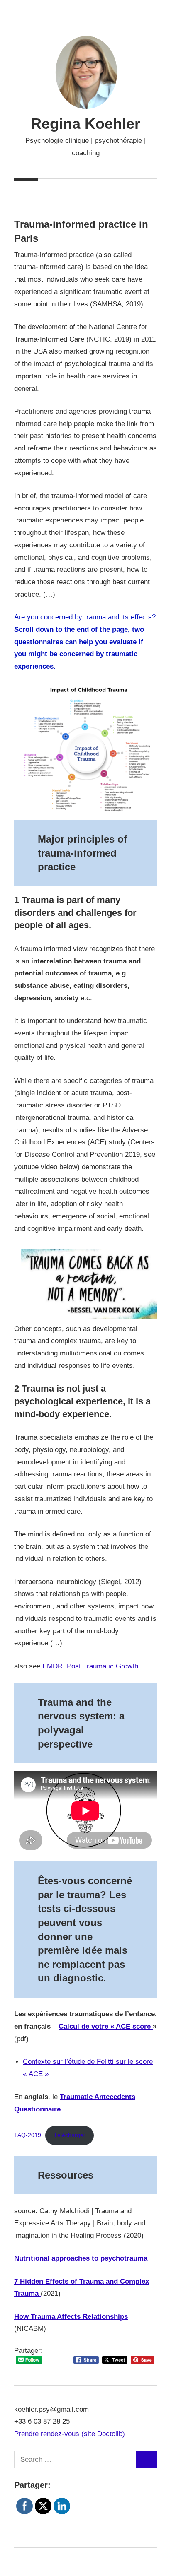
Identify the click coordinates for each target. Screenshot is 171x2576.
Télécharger (70, 2135)
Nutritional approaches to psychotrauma (81, 2258)
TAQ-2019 (28, 2135)
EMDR (53, 1666)
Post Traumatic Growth (103, 1666)
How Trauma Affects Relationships (71, 2317)
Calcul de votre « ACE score (106, 2026)
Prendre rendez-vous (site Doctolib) (70, 2434)
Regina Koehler (85, 124)
